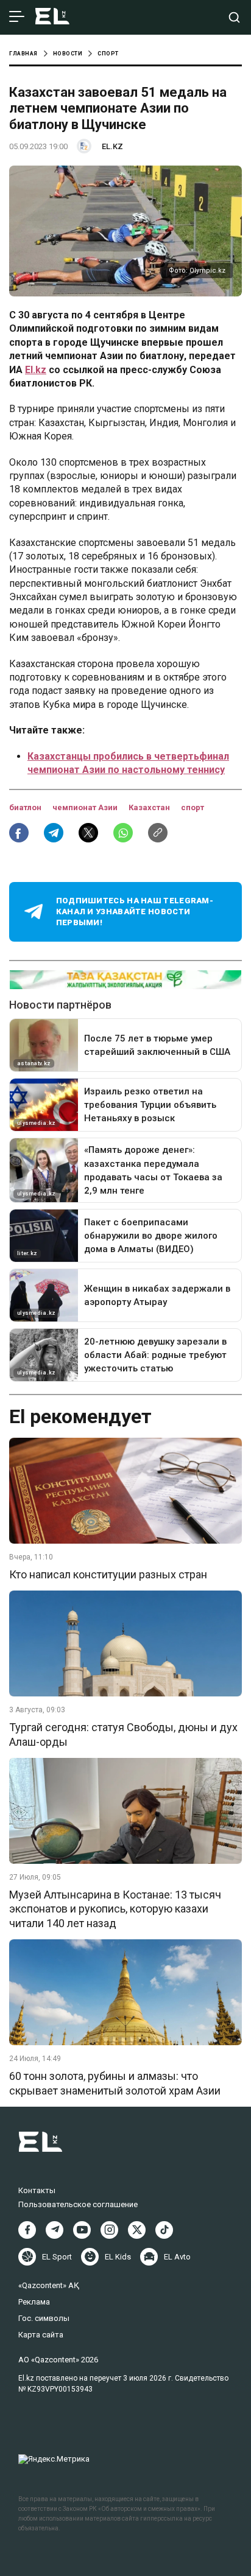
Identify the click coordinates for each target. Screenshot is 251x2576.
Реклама (34, 2302)
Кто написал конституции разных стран (108, 1574)
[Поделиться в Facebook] (19, 833)
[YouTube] (82, 2230)
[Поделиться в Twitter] (88, 833)
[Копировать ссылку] (158, 833)
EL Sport (57, 2257)
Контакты (37, 2190)
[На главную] (52, 17)
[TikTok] (164, 2230)
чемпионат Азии (86, 807)
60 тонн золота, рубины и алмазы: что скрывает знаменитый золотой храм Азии (115, 2083)
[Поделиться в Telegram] (54, 833)
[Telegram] (55, 2230)
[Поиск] (234, 17)
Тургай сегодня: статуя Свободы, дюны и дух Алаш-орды (123, 1734)
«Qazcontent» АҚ (49, 2285)
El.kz (36, 370)
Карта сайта (41, 2335)
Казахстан (150, 807)
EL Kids (118, 2257)
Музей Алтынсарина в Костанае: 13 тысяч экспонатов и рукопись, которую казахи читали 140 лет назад (115, 1909)
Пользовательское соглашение (78, 2204)
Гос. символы (44, 2318)
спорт (193, 807)
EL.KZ (112, 146)
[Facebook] (27, 2230)
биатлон (26, 807)
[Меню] (17, 17)
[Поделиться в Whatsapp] (123, 833)
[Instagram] (109, 2230)
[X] (137, 2230)
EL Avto (177, 2257)
